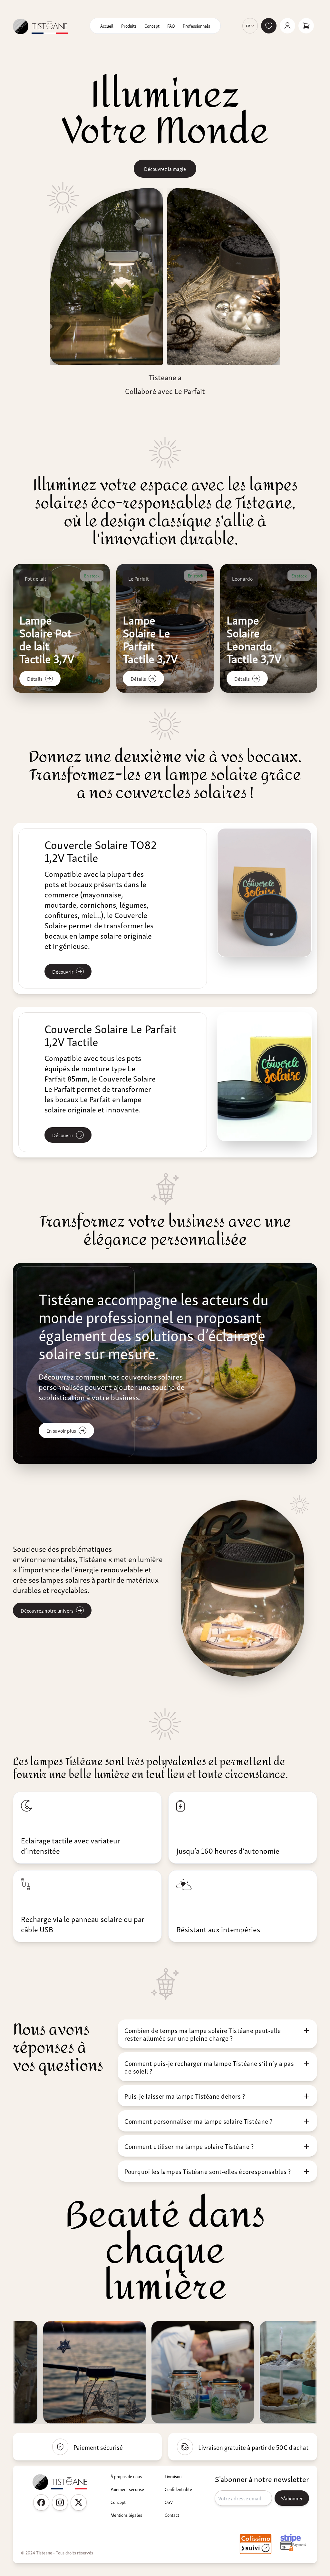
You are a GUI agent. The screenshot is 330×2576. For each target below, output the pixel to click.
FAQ (171, 26)
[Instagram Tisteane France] (60, 2502)
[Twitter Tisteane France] (79, 2502)
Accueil (107, 26)
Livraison (173, 2476)
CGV (169, 2502)
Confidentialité (178, 2489)
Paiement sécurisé (127, 2489)
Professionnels (196, 26)
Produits (129, 26)
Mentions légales (126, 2515)
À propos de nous (126, 2476)
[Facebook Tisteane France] (41, 2502)
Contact (172, 2515)
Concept (152, 26)
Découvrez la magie (165, 169)
